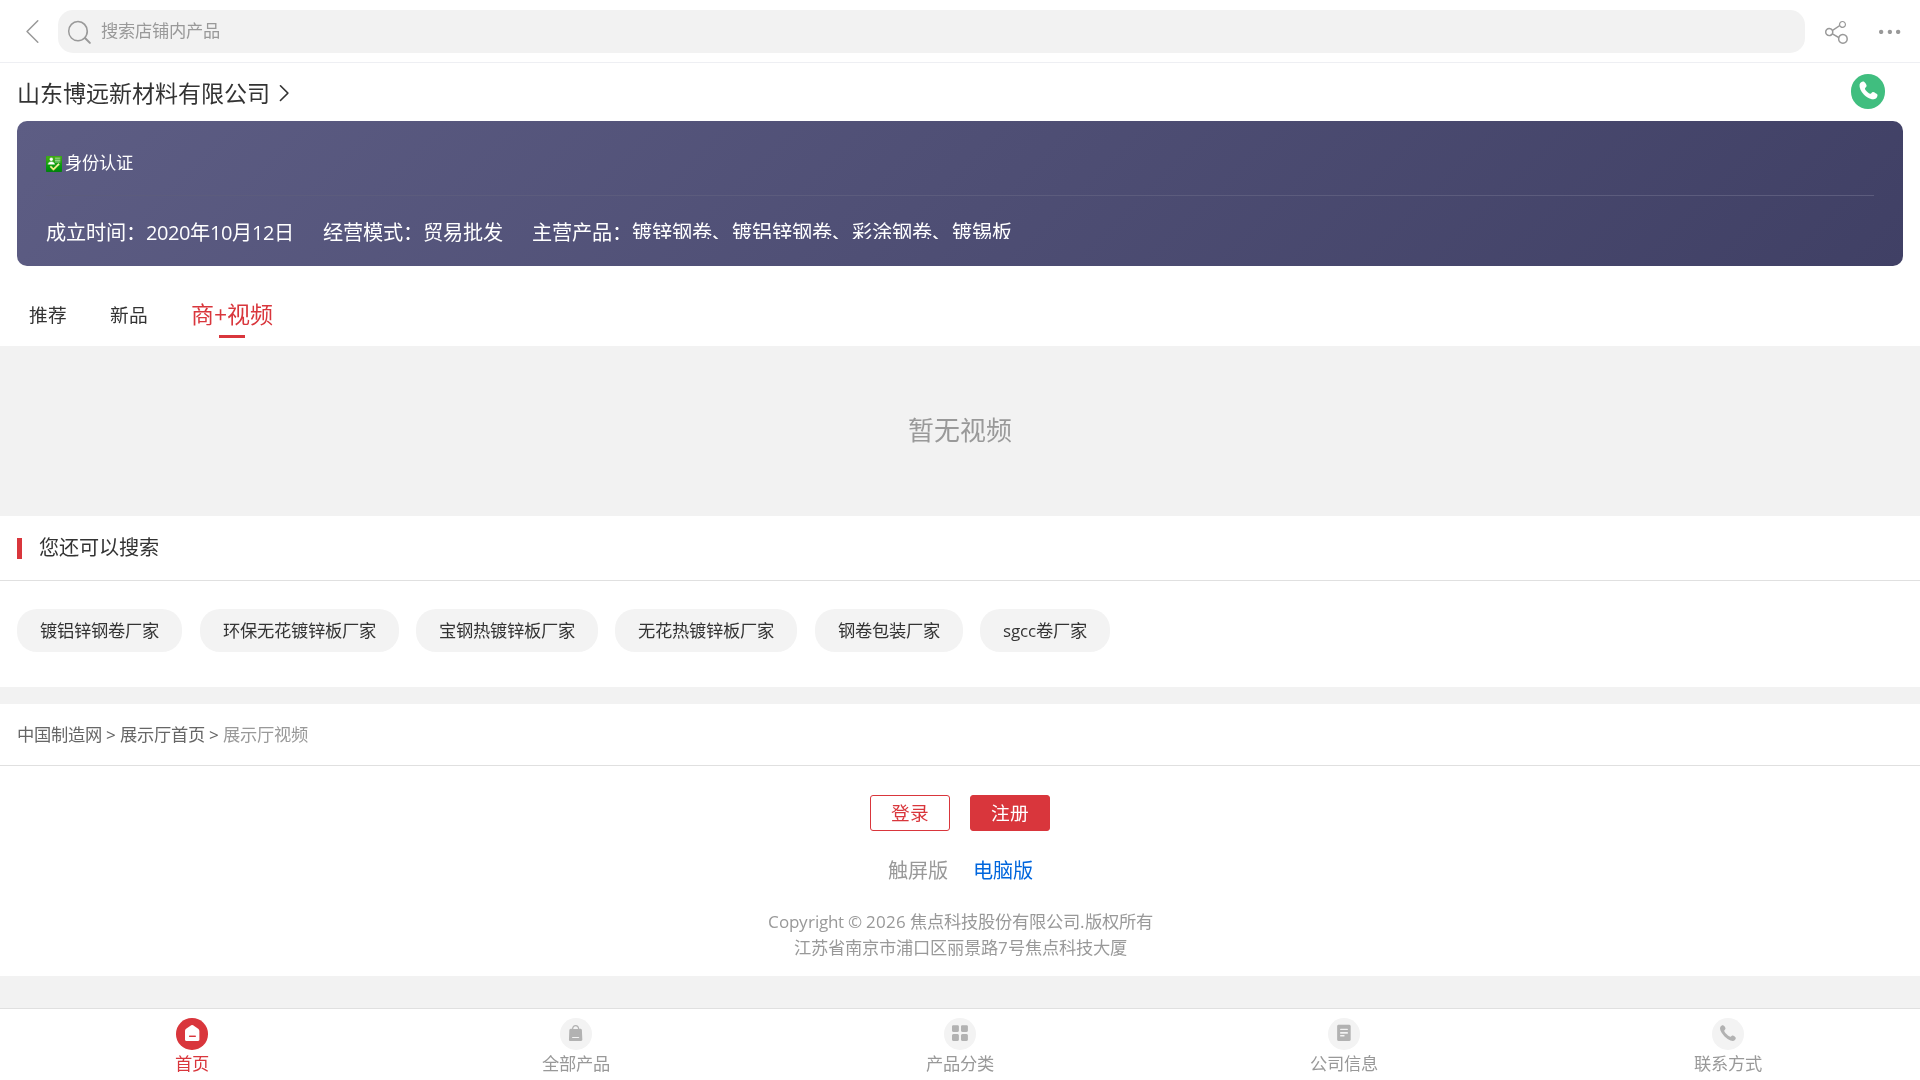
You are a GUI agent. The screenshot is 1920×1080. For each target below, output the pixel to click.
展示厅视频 (265, 734)
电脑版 (1003, 870)
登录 (910, 812)
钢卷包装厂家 (889, 630)
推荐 (48, 314)
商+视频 (232, 314)
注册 (1010, 812)
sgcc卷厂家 (1045, 630)
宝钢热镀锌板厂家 (507, 630)
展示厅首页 (162, 734)
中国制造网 (59, 734)
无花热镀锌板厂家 (706, 630)
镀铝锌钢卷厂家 (99, 630)
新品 (129, 314)
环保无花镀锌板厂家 (299, 630)
